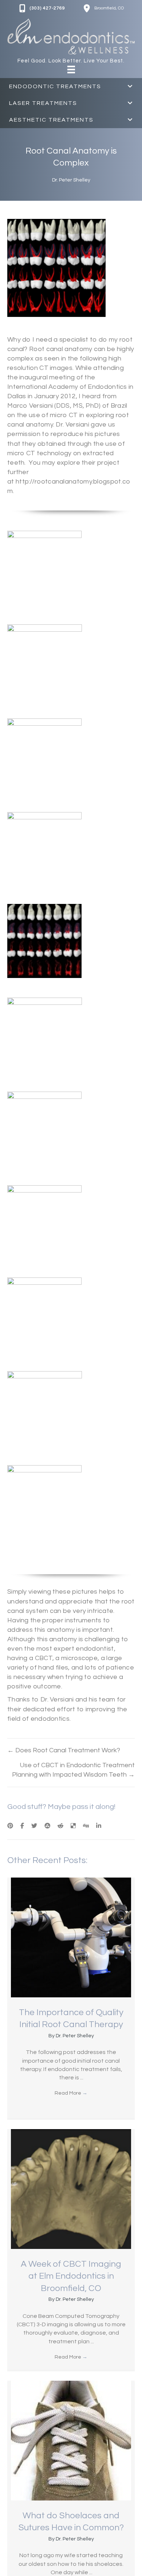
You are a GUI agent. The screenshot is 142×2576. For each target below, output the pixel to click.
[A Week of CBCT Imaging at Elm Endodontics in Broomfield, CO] (71, 2189)
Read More (71, 2093)
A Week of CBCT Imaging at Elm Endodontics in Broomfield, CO (71, 2276)
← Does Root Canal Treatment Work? (64, 1750)
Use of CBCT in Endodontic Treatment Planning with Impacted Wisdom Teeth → (73, 1770)
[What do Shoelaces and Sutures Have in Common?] (71, 2440)
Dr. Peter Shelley (71, 180)
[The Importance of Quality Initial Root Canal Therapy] (71, 1937)
